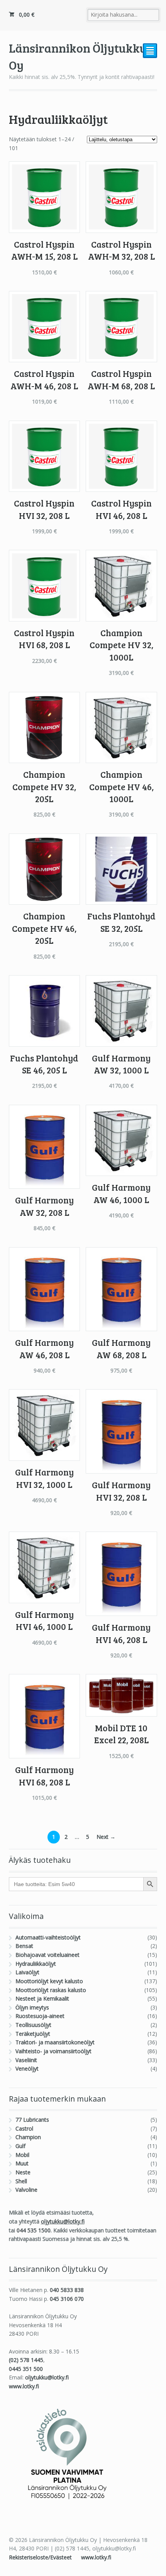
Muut (22, 2163)
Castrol (24, 2128)
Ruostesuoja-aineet (40, 2016)
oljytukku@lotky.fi (63, 2221)
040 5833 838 (67, 2290)
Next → (106, 1837)
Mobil (22, 2155)
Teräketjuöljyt (33, 2034)
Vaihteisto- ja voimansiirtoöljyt (53, 2051)
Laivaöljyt (27, 1972)
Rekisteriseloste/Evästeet (41, 2557)
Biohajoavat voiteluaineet (47, 1955)
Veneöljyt (27, 2069)
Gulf (20, 2146)
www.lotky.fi (24, 2386)
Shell (21, 2181)
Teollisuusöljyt (33, 2025)
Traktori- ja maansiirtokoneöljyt (55, 2042)
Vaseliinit (26, 2060)
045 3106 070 (67, 2299)
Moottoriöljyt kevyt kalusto (49, 1981)
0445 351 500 (26, 2369)
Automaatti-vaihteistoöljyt (48, 1937)
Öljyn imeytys (32, 2007)
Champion (28, 2137)
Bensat (24, 1946)
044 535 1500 (34, 2230)
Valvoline (26, 2190)
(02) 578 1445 (26, 2360)
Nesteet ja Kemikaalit (42, 1998)
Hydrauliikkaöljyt (36, 1964)
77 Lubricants (32, 2120)
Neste (23, 2172)
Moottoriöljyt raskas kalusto (51, 1990)
